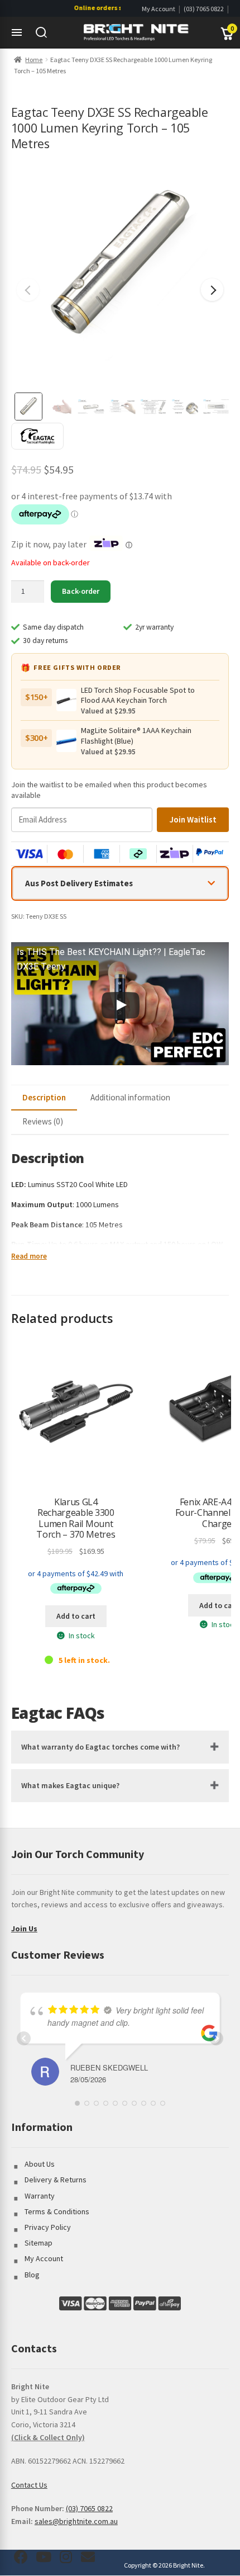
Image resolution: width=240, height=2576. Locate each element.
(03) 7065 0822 (204, 9)
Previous (28, 290)
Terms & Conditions (57, 2211)
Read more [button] (29, 1256)
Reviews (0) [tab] (43, 1121)
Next (212, 290)
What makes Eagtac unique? (70, 1785)
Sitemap (39, 2243)
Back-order (81, 591)
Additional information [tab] (130, 1097)
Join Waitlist (193, 819)
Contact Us (29, 2485)
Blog (32, 2275)
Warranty (40, 2196)
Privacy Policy (48, 2227)
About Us (40, 2164)
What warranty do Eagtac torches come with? (100, 1747)
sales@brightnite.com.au (76, 2521)
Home (34, 60)
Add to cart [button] (76, 1616)
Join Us (24, 1929)
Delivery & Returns (56, 2180)
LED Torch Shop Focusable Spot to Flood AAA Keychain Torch (138, 695)
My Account (159, 9)
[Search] (41, 32)
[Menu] (17, 32)
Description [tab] (44, 1097)
